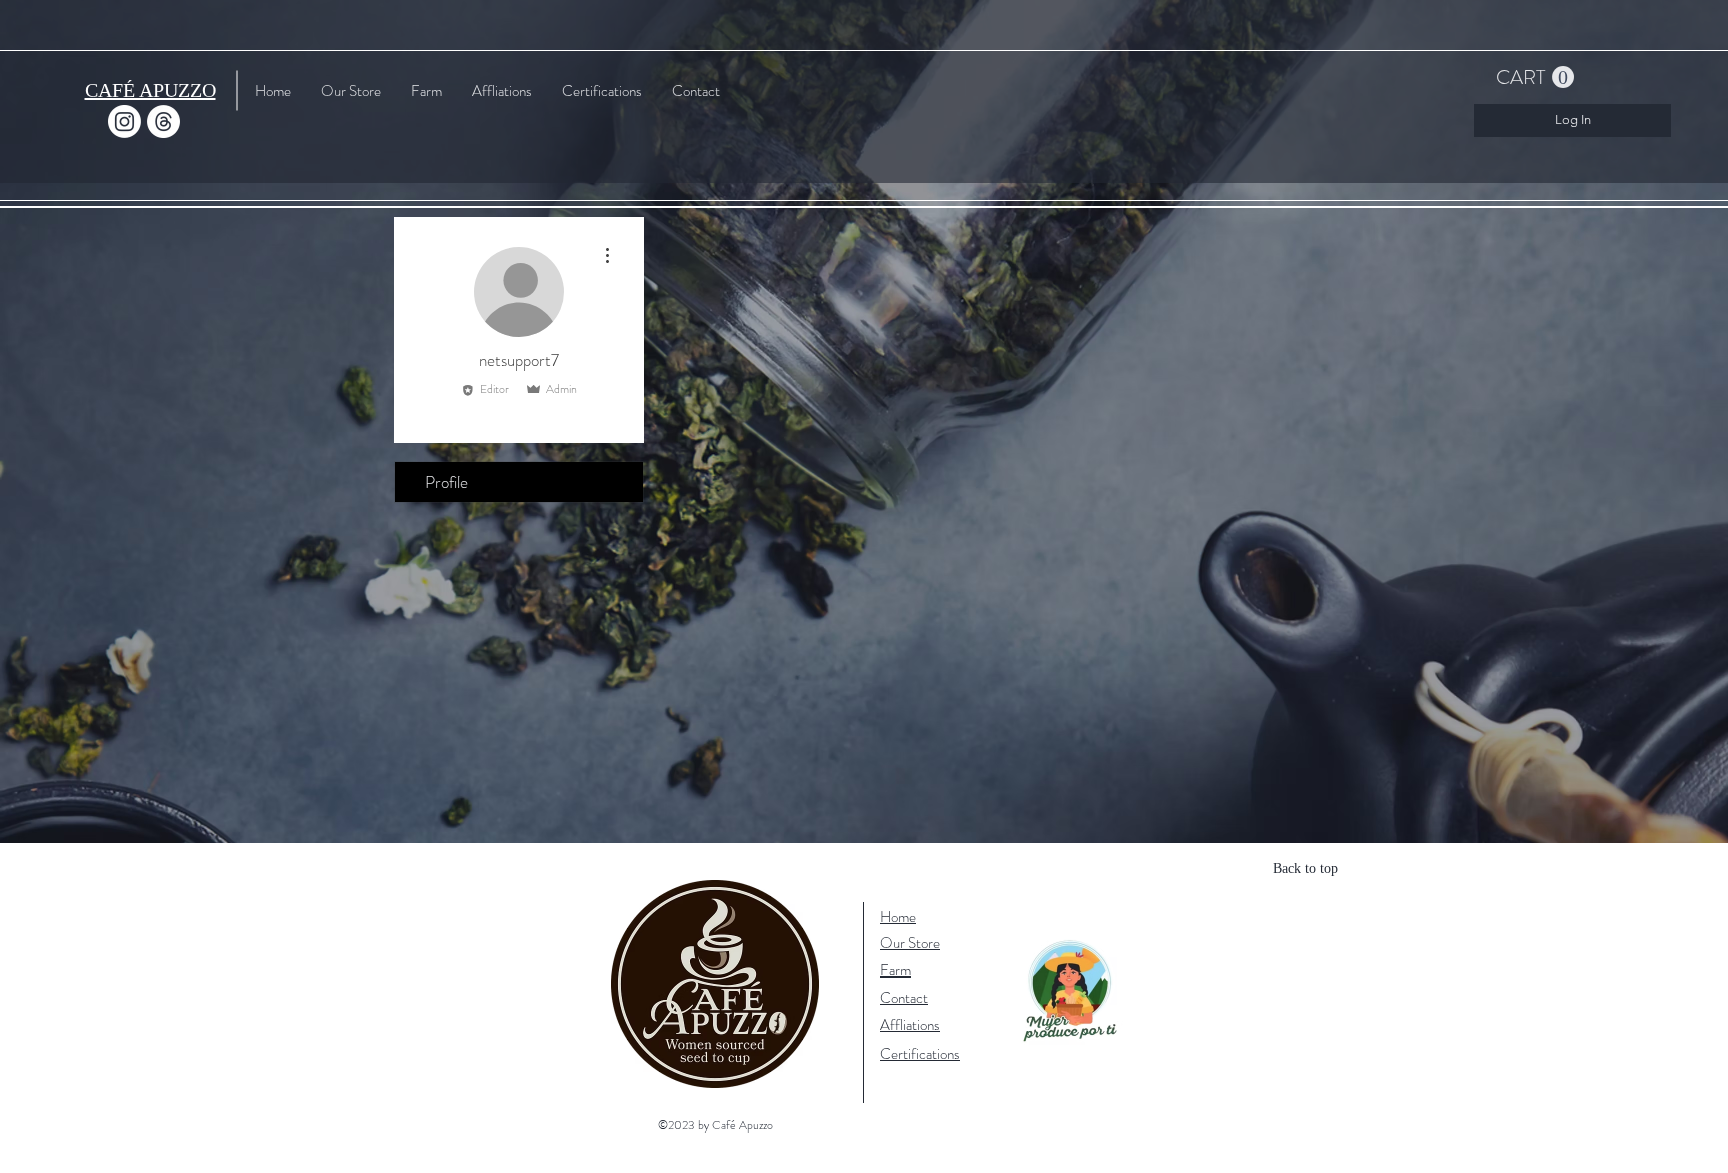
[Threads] (163, 121)
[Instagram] (124, 121)
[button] (1535, 77)
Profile (446, 482)
